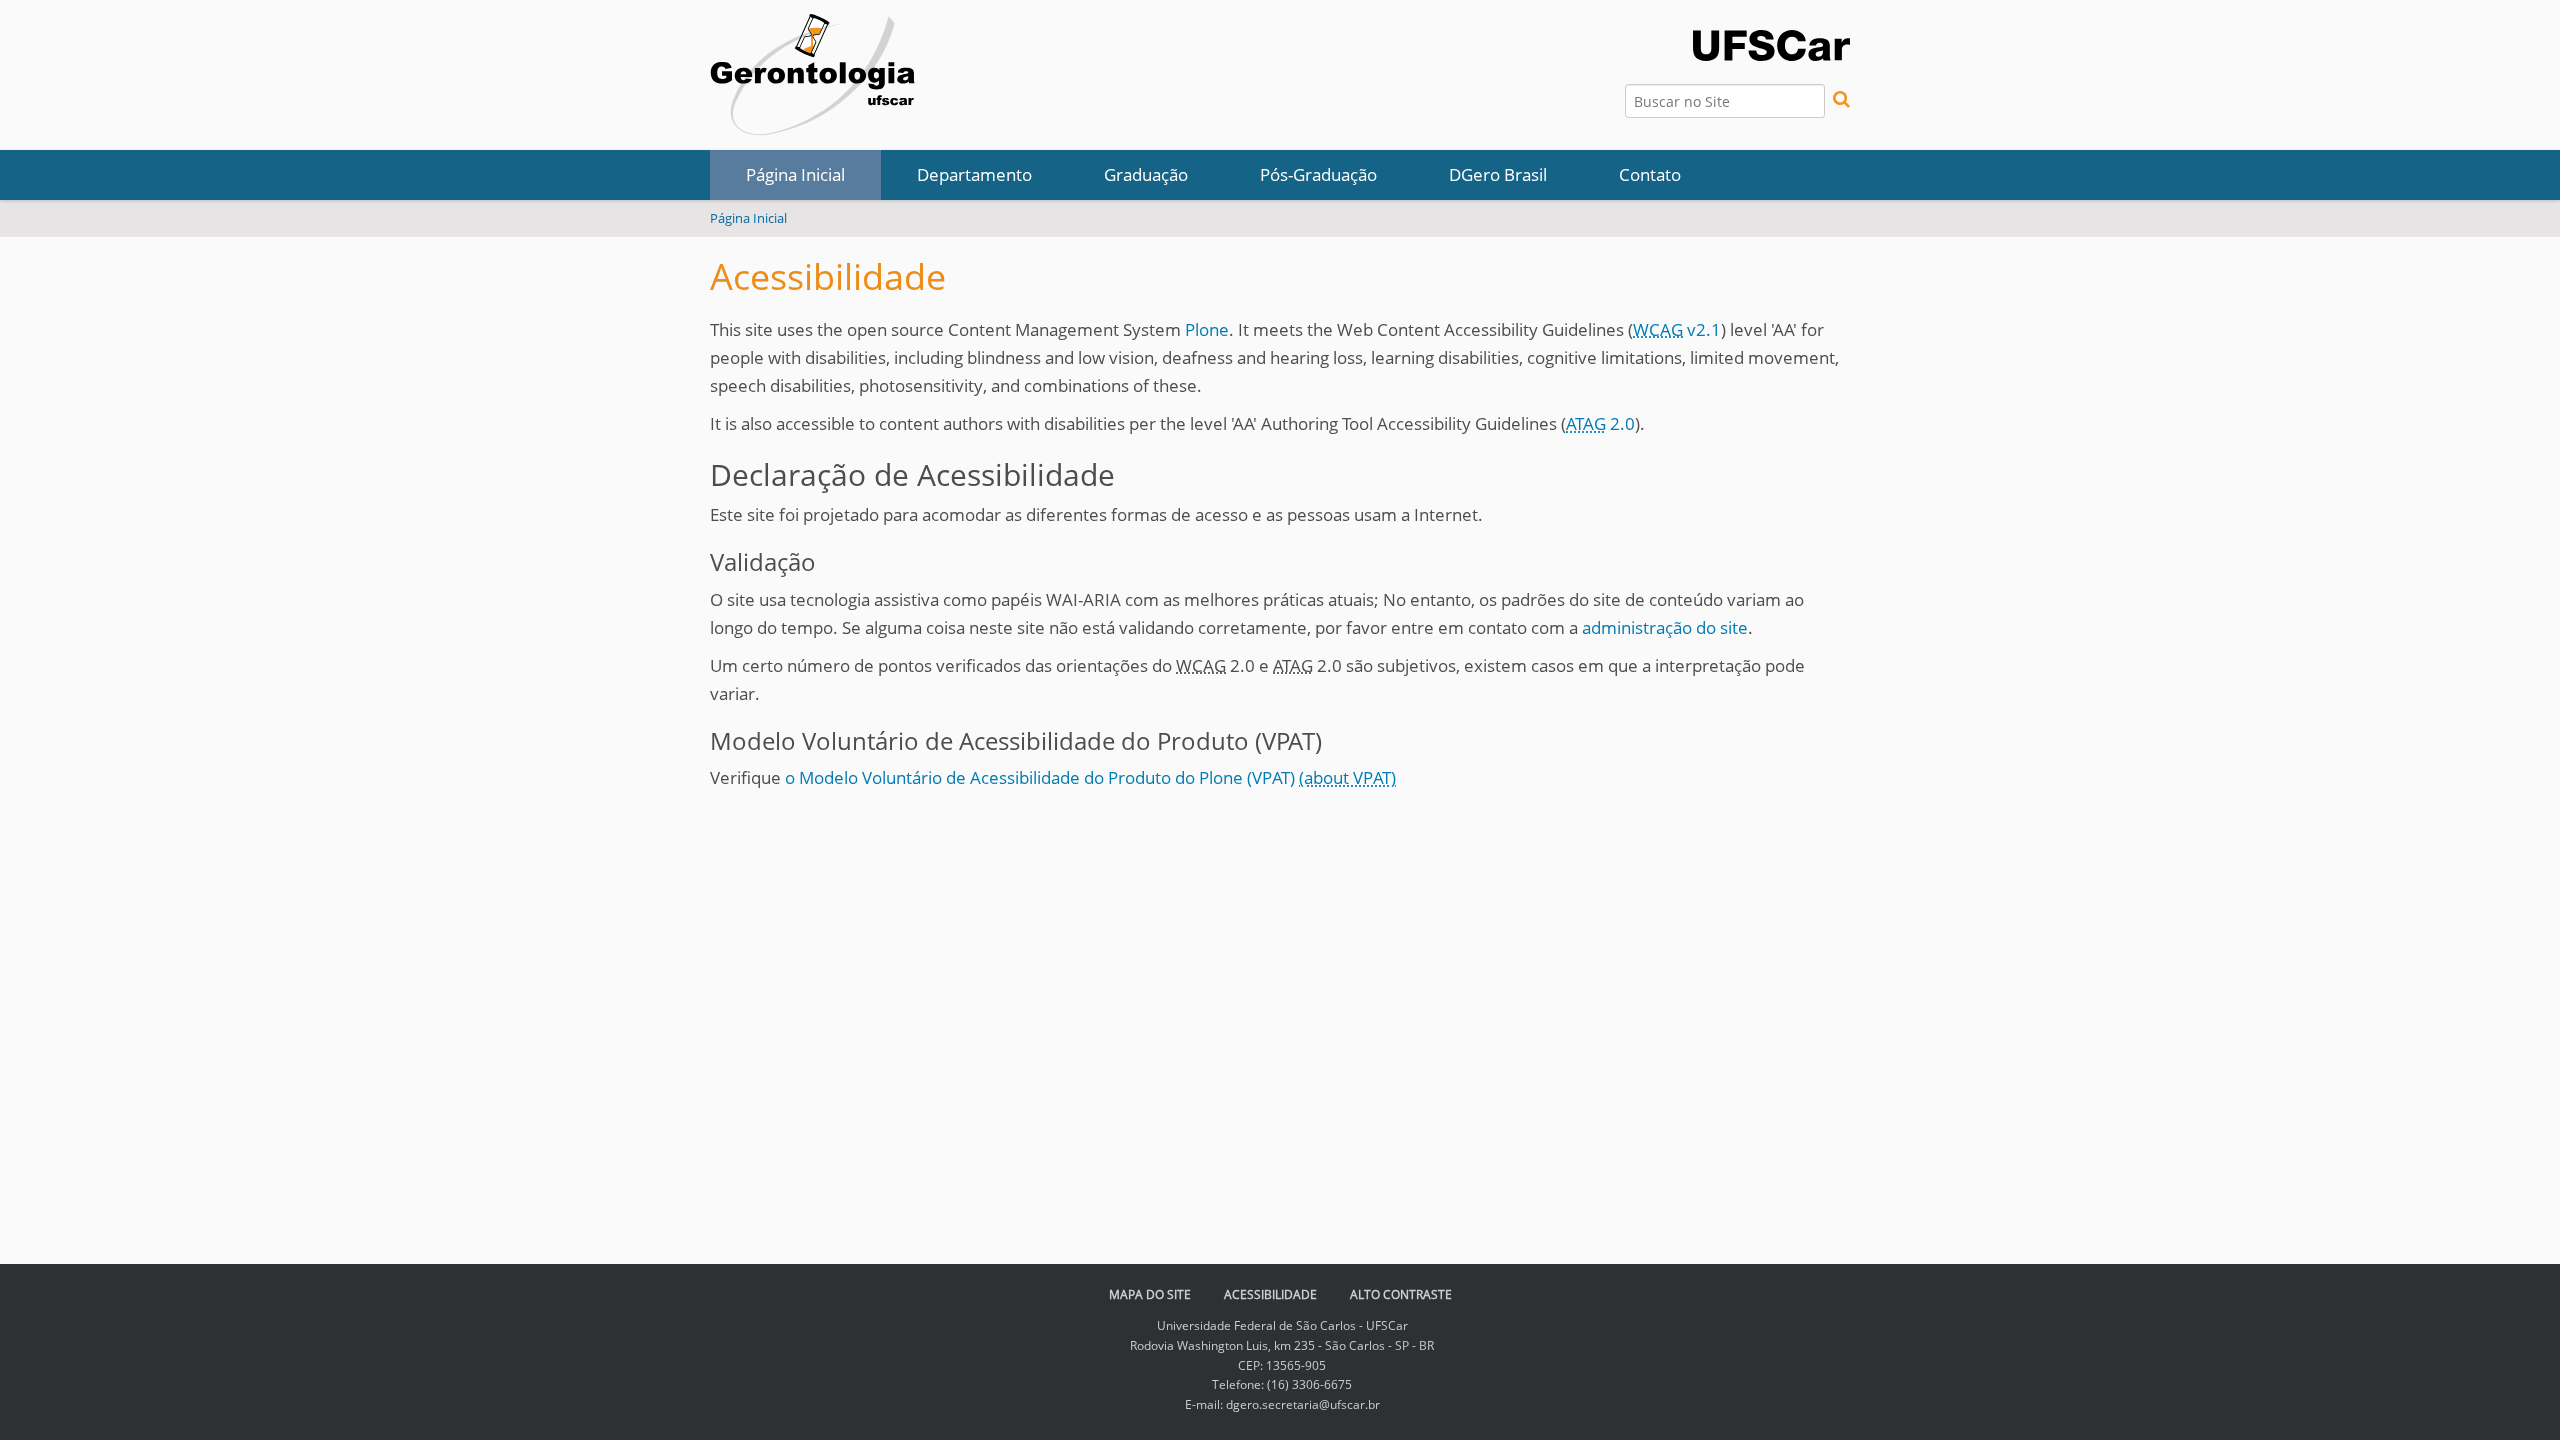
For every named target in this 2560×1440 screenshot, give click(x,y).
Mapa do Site (1150, 1294)
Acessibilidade (1270, 1294)
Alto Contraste (1401, 1294)
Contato (1650, 174)
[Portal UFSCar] (1771, 43)
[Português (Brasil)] (813, 75)
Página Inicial (795, 174)
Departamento (974, 174)
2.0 (1600, 423)
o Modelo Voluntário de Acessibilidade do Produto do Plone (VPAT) (1042, 777)
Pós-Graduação (1318, 174)
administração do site (1665, 627)
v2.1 (1677, 329)
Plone (1207, 329)
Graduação (1146, 174)
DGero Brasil (1498, 174)
